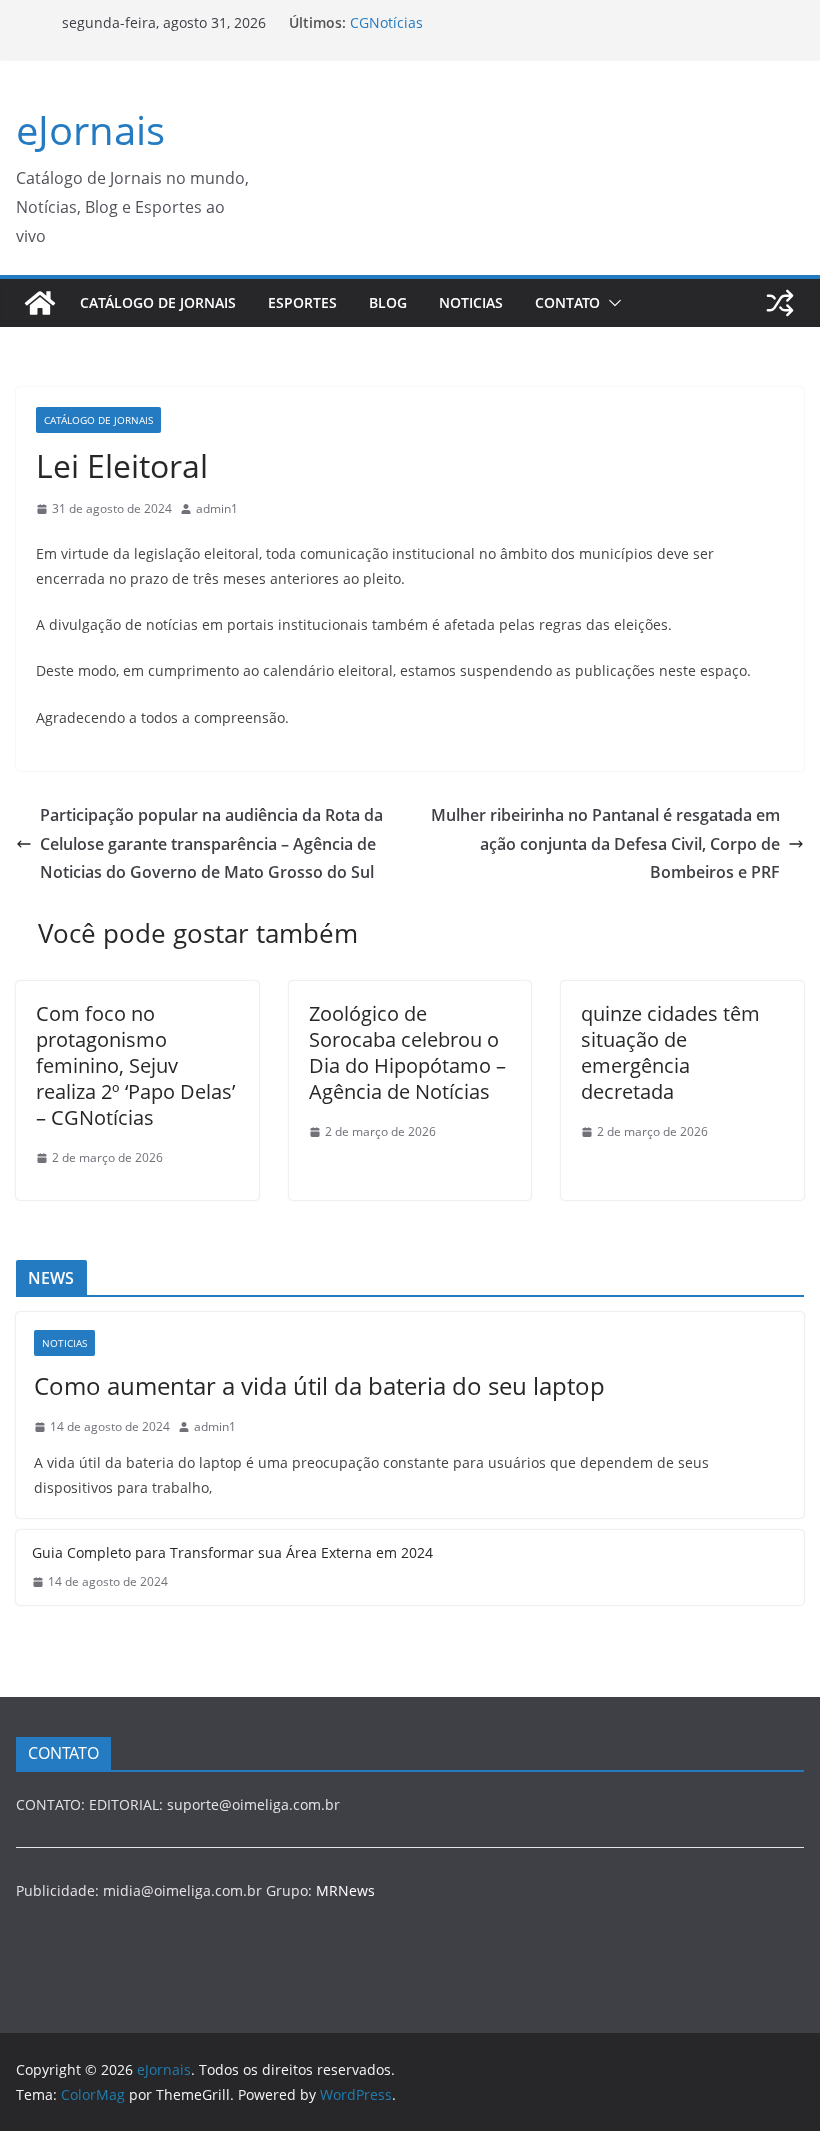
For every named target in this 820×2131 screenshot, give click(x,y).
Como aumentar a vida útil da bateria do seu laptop (319, 1385)
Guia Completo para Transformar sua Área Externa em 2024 (232, 1552)
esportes (302, 302)
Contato (567, 302)
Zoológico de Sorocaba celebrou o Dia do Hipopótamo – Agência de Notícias (407, 1052)
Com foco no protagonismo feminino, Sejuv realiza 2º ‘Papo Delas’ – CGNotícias (135, 1065)
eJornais (90, 129)
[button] (611, 303)
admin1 (217, 508)
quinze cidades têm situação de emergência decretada (670, 1052)
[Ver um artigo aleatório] (780, 303)
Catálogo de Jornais (158, 302)
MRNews (345, 1890)
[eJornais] (40, 303)
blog (388, 302)
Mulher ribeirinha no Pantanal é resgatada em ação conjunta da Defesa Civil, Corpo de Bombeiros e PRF (605, 844)
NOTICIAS (471, 302)
